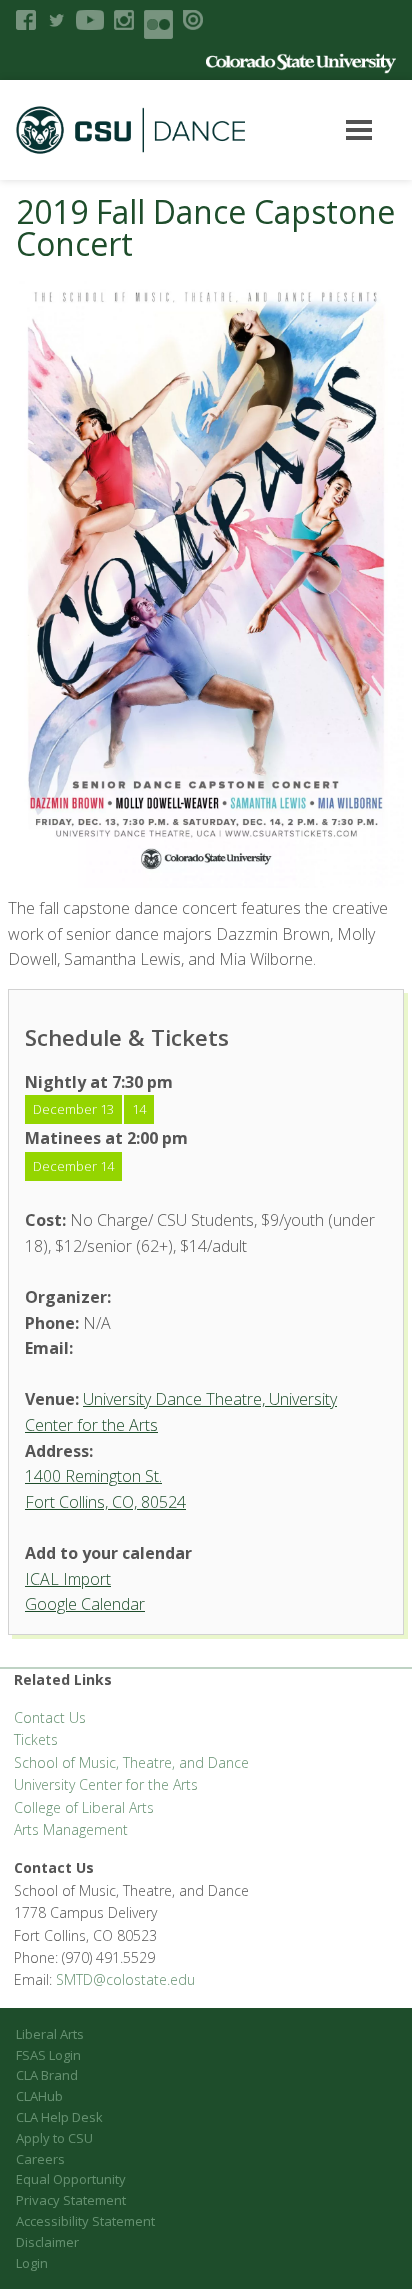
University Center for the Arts (106, 1784)
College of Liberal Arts (84, 1807)
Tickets (36, 1739)
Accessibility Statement (85, 2221)
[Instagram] (124, 20)
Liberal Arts (50, 2034)
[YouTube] (90, 20)
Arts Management (71, 1829)
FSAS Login (48, 2055)
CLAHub (39, 2096)
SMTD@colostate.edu (125, 1979)
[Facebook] (26, 20)
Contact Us (50, 1717)
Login (32, 2263)
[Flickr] (158, 24)
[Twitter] (56, 20)
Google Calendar (85, 1604)
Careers (40, 2159)
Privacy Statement (71, 2200)
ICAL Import (68, 1579)
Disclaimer (47, 2242)
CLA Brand (47, 2075)
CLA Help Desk (59, 2117)
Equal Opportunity (71, 2179)
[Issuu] (193, 20)
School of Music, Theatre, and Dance (131, 1762)
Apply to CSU (54, 2138)
